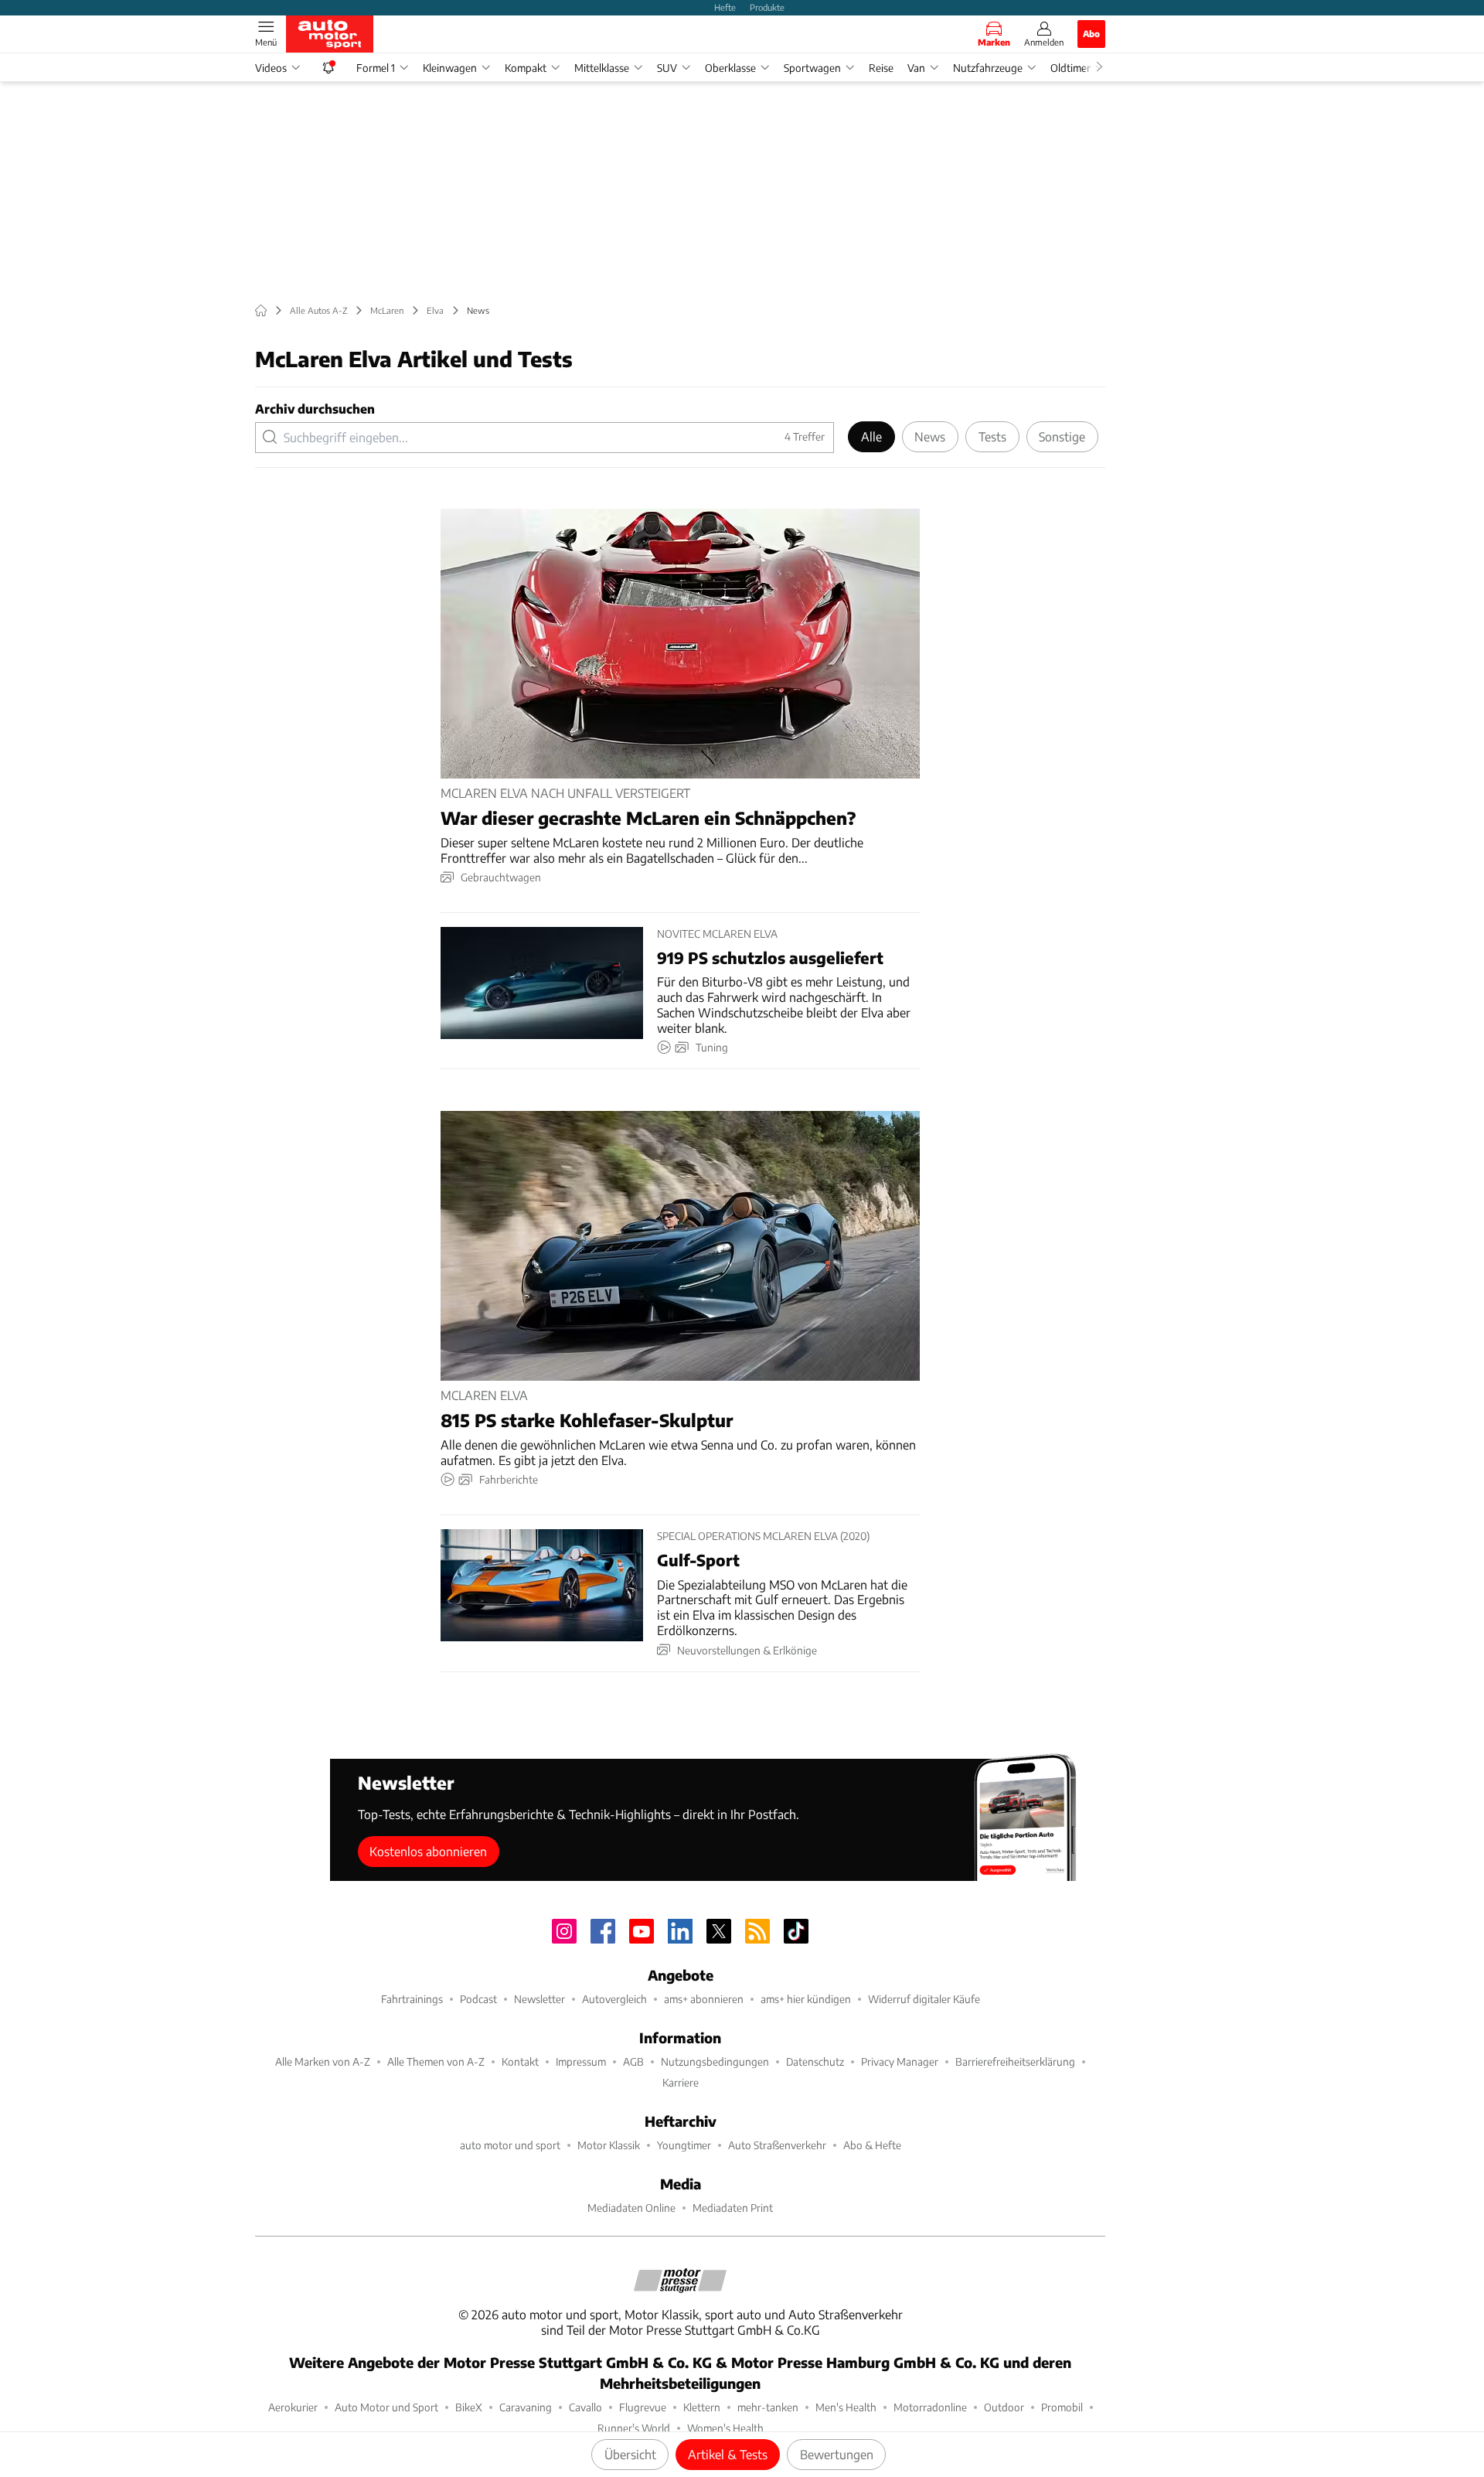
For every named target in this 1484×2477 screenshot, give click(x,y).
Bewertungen (837, 2454)
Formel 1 (376, 68)
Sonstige (1062, 436)
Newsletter (539, 1999)
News (930, 436)
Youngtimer (684, 2145)
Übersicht (630, 2454)
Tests (992, 436)
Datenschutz (815, 2061)
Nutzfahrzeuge (988, 68)
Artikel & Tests (728, 2454)
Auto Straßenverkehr (777, 2145)
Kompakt (526, 68)
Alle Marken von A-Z (323, 2061)
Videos (271, 68)
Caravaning (526, 2407)
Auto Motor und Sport (386, 2407)
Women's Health (725, 2428)
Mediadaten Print (733, 2208)
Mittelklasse (602, 68)
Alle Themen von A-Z (436, 2061)
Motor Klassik (609, 2145)
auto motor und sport (510, 2145)
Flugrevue (643, 2407)
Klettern (702, 2407)
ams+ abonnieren (704, 1999)
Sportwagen (812, 68)
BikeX (469, 2407)
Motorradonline (930, 2407)
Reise (881, 68)
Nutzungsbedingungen (715, 2061)
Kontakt (520, 2061)
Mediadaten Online (631, 2208)
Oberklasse (730, 68)
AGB (633, 2061)
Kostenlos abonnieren (428, 1851)
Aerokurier (293, 2407)
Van (916, 68)
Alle (871, 436)
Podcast (478, 1999)
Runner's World (634, 2428)
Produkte (767, 7)
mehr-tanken (768, 2407)
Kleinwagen (450, 68)
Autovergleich (614, 1999)
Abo (1091, 33)
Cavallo (585, 2407)
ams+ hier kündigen (806, 1999)
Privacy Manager (900, 2061)
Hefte (725, 7)
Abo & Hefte (872, 2145)
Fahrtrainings (412, 1999)
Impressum (581, 2061)
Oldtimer (1070, 68)
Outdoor (1004, 2407)
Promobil (1062, 2407)
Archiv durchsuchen (315, 409)
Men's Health (846, 2407)
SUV (667, 68)
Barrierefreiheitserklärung (1015, 2061)
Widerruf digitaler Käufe (924, 1999)
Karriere (681, 2082)
